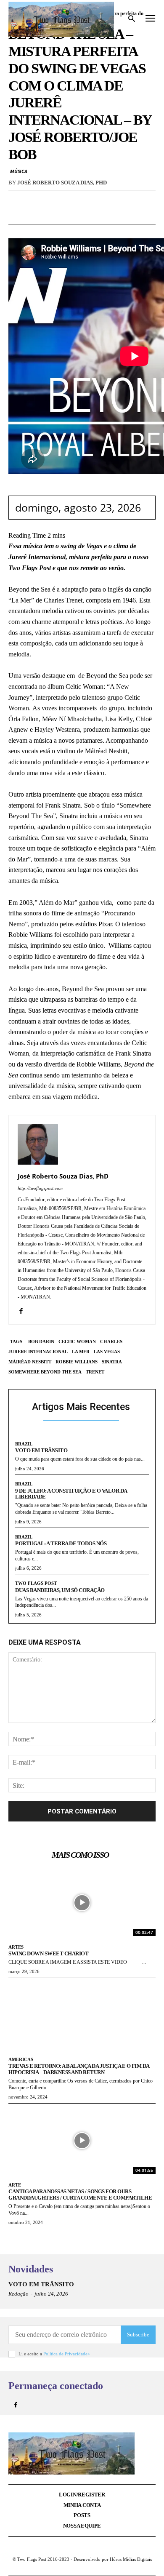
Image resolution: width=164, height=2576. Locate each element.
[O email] (82, 215)
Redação (19, 2294)
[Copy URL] (121, 215)
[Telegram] (101, 215)
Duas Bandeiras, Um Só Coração (60, 1590)
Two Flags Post (36, 1583)
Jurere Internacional (38, 1352)
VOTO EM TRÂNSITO (41, 1450)
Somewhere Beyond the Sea (45, 1372)
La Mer (81, 1352)
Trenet (95, 1372)
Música (19, 171)
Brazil (24, 1444)
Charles (111, 1341)
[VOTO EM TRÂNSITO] (141, 2294)
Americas (21, 2059)
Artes (16, 1947)
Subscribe (138, 2335)
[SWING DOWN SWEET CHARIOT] (82, 1903)
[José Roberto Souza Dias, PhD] (38, 1144)
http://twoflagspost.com (40, 1188)
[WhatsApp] (63, 215)
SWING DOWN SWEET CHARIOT (48, 1953)
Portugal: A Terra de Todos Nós (61, 1543)
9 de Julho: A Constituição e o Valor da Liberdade (71, 1494)
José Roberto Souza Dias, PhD (62, 183)
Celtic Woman (77, 1341)
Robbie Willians (77, 1362)
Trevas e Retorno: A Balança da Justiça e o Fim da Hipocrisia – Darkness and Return (79, 2069)
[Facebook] (43, 215)
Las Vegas (107, 1352)
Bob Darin (41, 1341)
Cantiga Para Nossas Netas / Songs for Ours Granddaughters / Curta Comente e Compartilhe (80, 2195)
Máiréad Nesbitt (30, 1362)
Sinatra (112, 1362)
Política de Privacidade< (67, 2354)
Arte (15, 2185)
